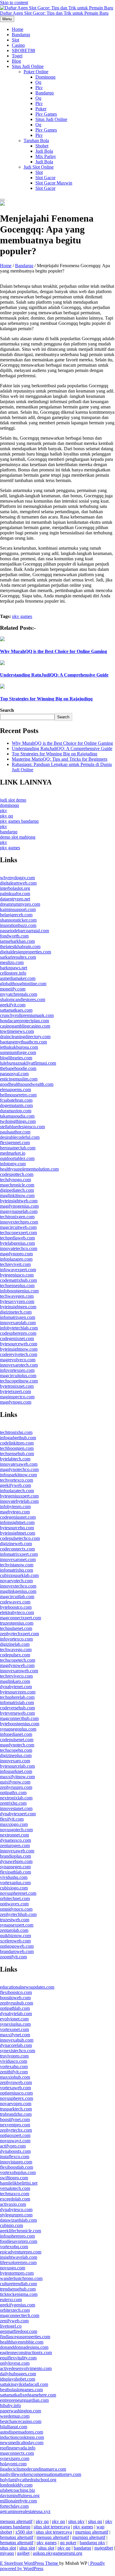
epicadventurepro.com (21, 2252)
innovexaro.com (15, 1761)
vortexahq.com (14, 2066)
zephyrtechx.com (16, 2130)
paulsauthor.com (15, 1132)
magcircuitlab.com (17, 1597)
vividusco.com (14, 2061)
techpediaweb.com (17, 1238)
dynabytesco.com (16, 2209)
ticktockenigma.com (19, 2294)
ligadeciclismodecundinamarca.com (33, 2469)
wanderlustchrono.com (21, 2278)
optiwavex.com (14, 1904)
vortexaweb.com (15, 2088)
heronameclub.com (18, 1148)
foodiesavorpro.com (19, 2241)
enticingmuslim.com (19, 1079)
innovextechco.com (18, 1586)
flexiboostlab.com (17, 2167)
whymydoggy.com (17, 878)
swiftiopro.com (14, 2178)
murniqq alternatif (92, 2532)
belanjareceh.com (16, 915)
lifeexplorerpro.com (18, 2262)
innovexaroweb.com (19, 1671)
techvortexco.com (17, 1480)
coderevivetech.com (19, 1354)
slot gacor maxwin (54, 183)
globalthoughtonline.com (23, 984)
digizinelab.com (15, 1644)
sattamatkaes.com (16, 1010)
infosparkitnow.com (18, 1475)
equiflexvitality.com (18, 2358)
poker (41, 109)
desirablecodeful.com (20, 1137)
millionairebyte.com (18, 2501)
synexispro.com (15, 2458)
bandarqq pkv (92, 2543)
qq (38, 82)
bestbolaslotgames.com (21, 2390)
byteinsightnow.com (19, 1349)
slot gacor (45, 178)
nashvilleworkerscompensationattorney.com (41, 2474)
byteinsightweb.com (19, 1201)
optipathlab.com (15, 2008)
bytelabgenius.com (17, 1243)
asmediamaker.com (18, 978)
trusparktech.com (16, 2109)
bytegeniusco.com (17, 1275)
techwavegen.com (17, 1296)
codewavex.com (15, 1602)
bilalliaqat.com (14, 2427)
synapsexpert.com (17, 1925)
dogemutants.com (16, 1105)
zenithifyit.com (14, 2072)
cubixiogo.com (14, 1888)
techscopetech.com (18, 1660)
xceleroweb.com (15, 1941)
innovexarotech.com (19, 1365)
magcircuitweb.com (18, 1227)
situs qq (95, 2521)
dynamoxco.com (15, 1840)
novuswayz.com (15, 2141)
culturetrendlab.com (18, 2284)
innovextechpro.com (19, 1222)
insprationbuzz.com (18, 925)
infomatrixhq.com (17, 1570)
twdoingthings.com (18, 1121)
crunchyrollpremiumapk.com (27, 1015)
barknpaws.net (14, 968)
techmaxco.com (15, 2194)
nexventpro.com (15, 2125)
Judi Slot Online (39, 167)
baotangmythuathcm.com (23, 1042)
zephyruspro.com (16, 1787)
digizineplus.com (16, 1755)
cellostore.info (13, 973)
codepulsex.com (15, 1655)
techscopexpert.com (18, 1233)
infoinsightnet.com (17, 1522)
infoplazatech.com (17, 1491)
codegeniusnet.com (18, 1517)
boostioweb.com (15, 1998)
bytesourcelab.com (17, 1766)
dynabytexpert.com (18, 1814)
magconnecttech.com (20, 2315)
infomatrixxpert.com (19, 1554)
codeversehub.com (17, 1708)
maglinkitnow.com (17, 1195)
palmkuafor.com (15, 894)
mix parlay (46, 156)
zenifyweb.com (14, 2321)
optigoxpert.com (15, 2135)
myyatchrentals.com (19, 994)
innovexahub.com (17, 2040)
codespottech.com (17, 1174)
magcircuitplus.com (18, 1376)
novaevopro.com (16, 2104)
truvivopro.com (14, 2056)
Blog (16, 61)
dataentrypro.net (15, 899)
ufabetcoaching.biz (18, 2490)
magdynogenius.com (19, 1206)
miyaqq (7, 2553)
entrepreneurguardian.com (24, 2400)
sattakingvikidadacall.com (24, 2384)
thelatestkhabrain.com (20, 947)
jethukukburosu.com (19, 1047)
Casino (18, 45)
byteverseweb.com (17, 1713)
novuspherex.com (17, 2098)
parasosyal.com (14, 1074)
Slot (15, 40)
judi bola (44, 151)
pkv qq (6, 816)
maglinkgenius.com (18, 1591)
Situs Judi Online (28, 66)
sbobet (42, 146)
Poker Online (36, 72)
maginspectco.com (17, 1397)
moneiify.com (13, 989)
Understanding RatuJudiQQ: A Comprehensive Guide (54, 675)
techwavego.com (16, 1650)
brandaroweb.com (17, 1951)
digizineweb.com (16, 1544)
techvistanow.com (17, 1565)
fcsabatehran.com (16, 1100)
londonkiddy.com (16, 2485)
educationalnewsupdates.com (27, 1987)
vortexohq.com (14, 2247)
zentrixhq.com (13, 1803)
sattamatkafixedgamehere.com (28, 2395)
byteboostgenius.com (20, 1724)
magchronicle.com (17, 1185)
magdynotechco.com (19, 1469)
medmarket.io (13, 1153)
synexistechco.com (18, 2051)
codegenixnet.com (17, 1338)
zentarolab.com (14, 1930)
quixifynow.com (15, 1782)
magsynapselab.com (19, 1211)
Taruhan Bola (36, 141)
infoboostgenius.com (19, 1291)
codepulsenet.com (17, 1740)
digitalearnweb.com (18, 883)
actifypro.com (13, 2146)
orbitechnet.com (15, 1898)
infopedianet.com (16, 1734)
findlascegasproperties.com (25, 2337)
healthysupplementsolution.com (29, 1169)
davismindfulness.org (20, 2496)
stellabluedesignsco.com (22, 1127)
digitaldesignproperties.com (26, 952)
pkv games (46, 114)
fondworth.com (14, 936)
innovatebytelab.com (19, 1501)
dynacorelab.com (16, 2045)
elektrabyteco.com (17, 1612)
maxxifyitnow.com (17, 1777)
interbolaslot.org (15, 888)
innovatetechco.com (19, 1248)
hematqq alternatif (17, 2537)
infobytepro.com (15, 1506)
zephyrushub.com (17, 2003)
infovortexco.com (16, 1639)
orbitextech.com (15, 2310)
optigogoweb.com (17, 1946)
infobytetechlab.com (19, 1328)
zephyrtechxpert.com (19, 1634)
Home (18, 29)
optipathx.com (13, 1793)
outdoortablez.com (17, 1158)
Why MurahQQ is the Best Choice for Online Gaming (54, 651)
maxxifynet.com (15, 2035)
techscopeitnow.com (19, 1381)
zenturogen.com (15, 1845)
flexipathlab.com (15, 1872)
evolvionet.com (14, 2019)
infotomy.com (13, 1164)
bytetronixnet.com (17, 1386)
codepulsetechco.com (20, 1538)
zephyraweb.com (16, 2082)
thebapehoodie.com (18, 1068)
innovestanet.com (16, 1808)
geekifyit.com (13, 1005)
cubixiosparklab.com (19, 1575)
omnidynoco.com (16, 1909)
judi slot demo (13, 800)
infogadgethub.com (18, 1438)
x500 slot (24, 2532)
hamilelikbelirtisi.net (19, 2183)
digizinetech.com (16, 1312)
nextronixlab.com (16, 1798)
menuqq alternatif (16, 2521)
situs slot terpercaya (52, 2527)
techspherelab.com (17, 1697)
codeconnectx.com (17, 1549)
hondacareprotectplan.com (24, 1021)
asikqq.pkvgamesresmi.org (57, 2553)
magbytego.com (15, 1512)
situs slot (8, 2548)
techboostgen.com (17, 1448)
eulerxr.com (11, 2300)
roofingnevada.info (18, 2448)
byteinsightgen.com (18, 1307)
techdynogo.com (15, 1180)
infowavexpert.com (18, 1270)
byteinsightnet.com (18, 1533)
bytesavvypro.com (17, 1301)
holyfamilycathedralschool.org (28, 2480)
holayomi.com (13, 2464)
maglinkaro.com (15, 1681)
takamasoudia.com (17, 1116)
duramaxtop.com (16, 1111)
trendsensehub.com (18, 2289)
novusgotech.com (16, 1830)
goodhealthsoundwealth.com (27, 1084)
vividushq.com (14, 1877)
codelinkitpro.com (17, 1443)
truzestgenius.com (17, 1623)
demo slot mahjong (18, 837)
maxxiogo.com (14, 1824)
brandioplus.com (15, 1856)
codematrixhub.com (18, 1280)
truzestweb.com (15, 1920)
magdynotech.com (17, 1745)
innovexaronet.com (18, 1559)
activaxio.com (13, 2204)
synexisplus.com (15, 2024)
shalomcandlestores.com (23, 999)
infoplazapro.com (16, 1259)
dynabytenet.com (16, 1687)
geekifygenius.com (18, 2305)
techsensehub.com (17, 1454)
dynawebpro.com (16, 1861)
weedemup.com (15, 2416)
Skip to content (14, 3)
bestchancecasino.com (21, 2421)
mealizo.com (12, 962)
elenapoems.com (15, 1090)
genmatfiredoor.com (19, 2331)
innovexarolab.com (18, 1323)
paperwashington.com (20, 2411)
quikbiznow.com (15, 1936)
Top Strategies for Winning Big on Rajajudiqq (46, 699)
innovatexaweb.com (19, 1464)
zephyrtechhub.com (18, 1914)
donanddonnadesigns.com (24, 2347)
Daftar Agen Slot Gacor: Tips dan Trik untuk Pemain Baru (54, 13)
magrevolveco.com (18, 1360)
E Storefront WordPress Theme (30, 2563)
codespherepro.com (18, 1333)
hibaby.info (10, 2405)
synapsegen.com (15, 1867)
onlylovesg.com (15, 2363)
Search (7, 710)
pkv (39, 88)
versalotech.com (15, 2188)
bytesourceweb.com (19, 1344)
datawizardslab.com (18, 2220)
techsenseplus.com (17, 1285)
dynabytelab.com (16, 2014)
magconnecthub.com (19, 1718)
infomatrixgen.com (18, 1317)
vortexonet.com (14, 2029)
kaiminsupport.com (18, 909)
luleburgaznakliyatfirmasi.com (28, 1063)
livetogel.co (11, 2326)
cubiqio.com (11, 2225)
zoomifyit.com (13, 1957)
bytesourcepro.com (18, 1692)
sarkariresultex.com (18, 957)
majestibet (104, 2548)
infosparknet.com (16, 1771)
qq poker (68, 2543)
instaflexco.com (15, 2157)
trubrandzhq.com (16, 2114)
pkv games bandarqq (19, 821)
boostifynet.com (15, 2119)
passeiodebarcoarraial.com (24, 931)
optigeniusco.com (16, 2093)
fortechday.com (14, 2506)
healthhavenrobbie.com (22, 2342)
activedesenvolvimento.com (26, 2368)
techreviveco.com (16, 1676)
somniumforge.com (18, 1052)
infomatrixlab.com (17, 1702)
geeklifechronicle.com (20, 2231)
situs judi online (51, 119)
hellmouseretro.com (18, 1095)
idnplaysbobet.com (18, 2379)
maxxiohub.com (15, 2077)
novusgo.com (13, 2268)
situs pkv (76, 2521)
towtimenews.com (17, 1031)
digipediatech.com (17, 1190)
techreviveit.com (15, 1264)
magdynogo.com (16, 1402)
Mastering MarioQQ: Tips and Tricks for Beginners (60, 759)
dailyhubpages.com (18, 2374)
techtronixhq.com (16, 1432)
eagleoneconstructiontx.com (26, 2353)
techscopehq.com (16, 1750)
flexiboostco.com (16, 1992)
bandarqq (45, 93)
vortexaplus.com (15, 1883)
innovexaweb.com (17, 1851)
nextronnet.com (14, 1835)
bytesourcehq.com (17, 1528)
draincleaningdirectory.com (25, 1037)
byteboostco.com (16, 1607)
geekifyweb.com (15, 1485)
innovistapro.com (16, 2162)
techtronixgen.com (17, 1217)
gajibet (23, 2553)
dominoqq (45, 77)
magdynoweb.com (17, 1665)
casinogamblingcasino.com (25, 1026)
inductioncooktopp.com (22, 2437)
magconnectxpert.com (20, 1618)
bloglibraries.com (16, 1058)
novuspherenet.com (18, 1893)
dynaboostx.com (15, 2151)
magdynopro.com (16, 1254)
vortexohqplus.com (18, 2172)
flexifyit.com (12, 1819)
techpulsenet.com (16, 1628)
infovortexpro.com (17, 1370)
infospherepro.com (17, 2236)
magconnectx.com (17, 2453)
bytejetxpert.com (15, 1391)
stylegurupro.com (16, 2215)
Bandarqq (21, 35)
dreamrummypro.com (20, 904)
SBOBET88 (23, 50)
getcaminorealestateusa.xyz (25, 2511)
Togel (17, 56)
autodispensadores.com (22, 2432)
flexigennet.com (15, 1142)
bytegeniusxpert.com (19, 1496)
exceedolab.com (15, 2199)
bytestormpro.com (17, 2273)
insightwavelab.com (19, 2257)
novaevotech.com (16, 1581)
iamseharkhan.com (17, 941)
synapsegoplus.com (18, 1729)
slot (39, 172)
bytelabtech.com (15, 1459)
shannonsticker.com (18, 920)
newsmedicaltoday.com (22, 2443)
